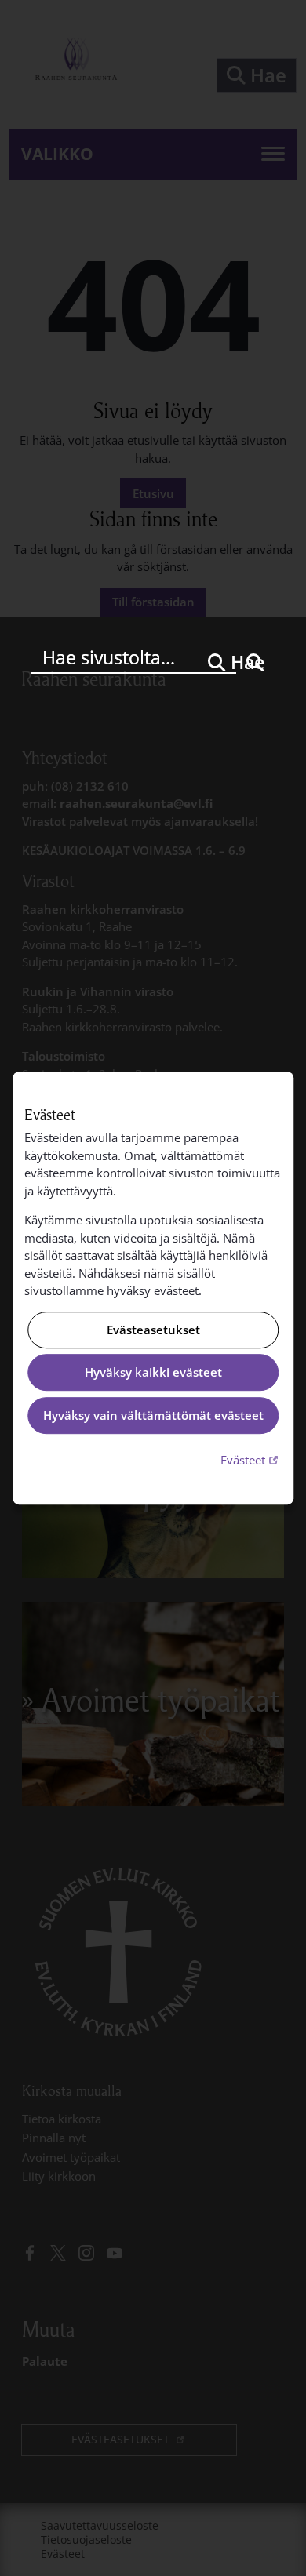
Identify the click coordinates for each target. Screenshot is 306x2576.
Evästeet (251, 1459)
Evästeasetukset (153, 1330)
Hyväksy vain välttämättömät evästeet (153, 1415)
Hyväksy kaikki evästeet (153, 1373)
